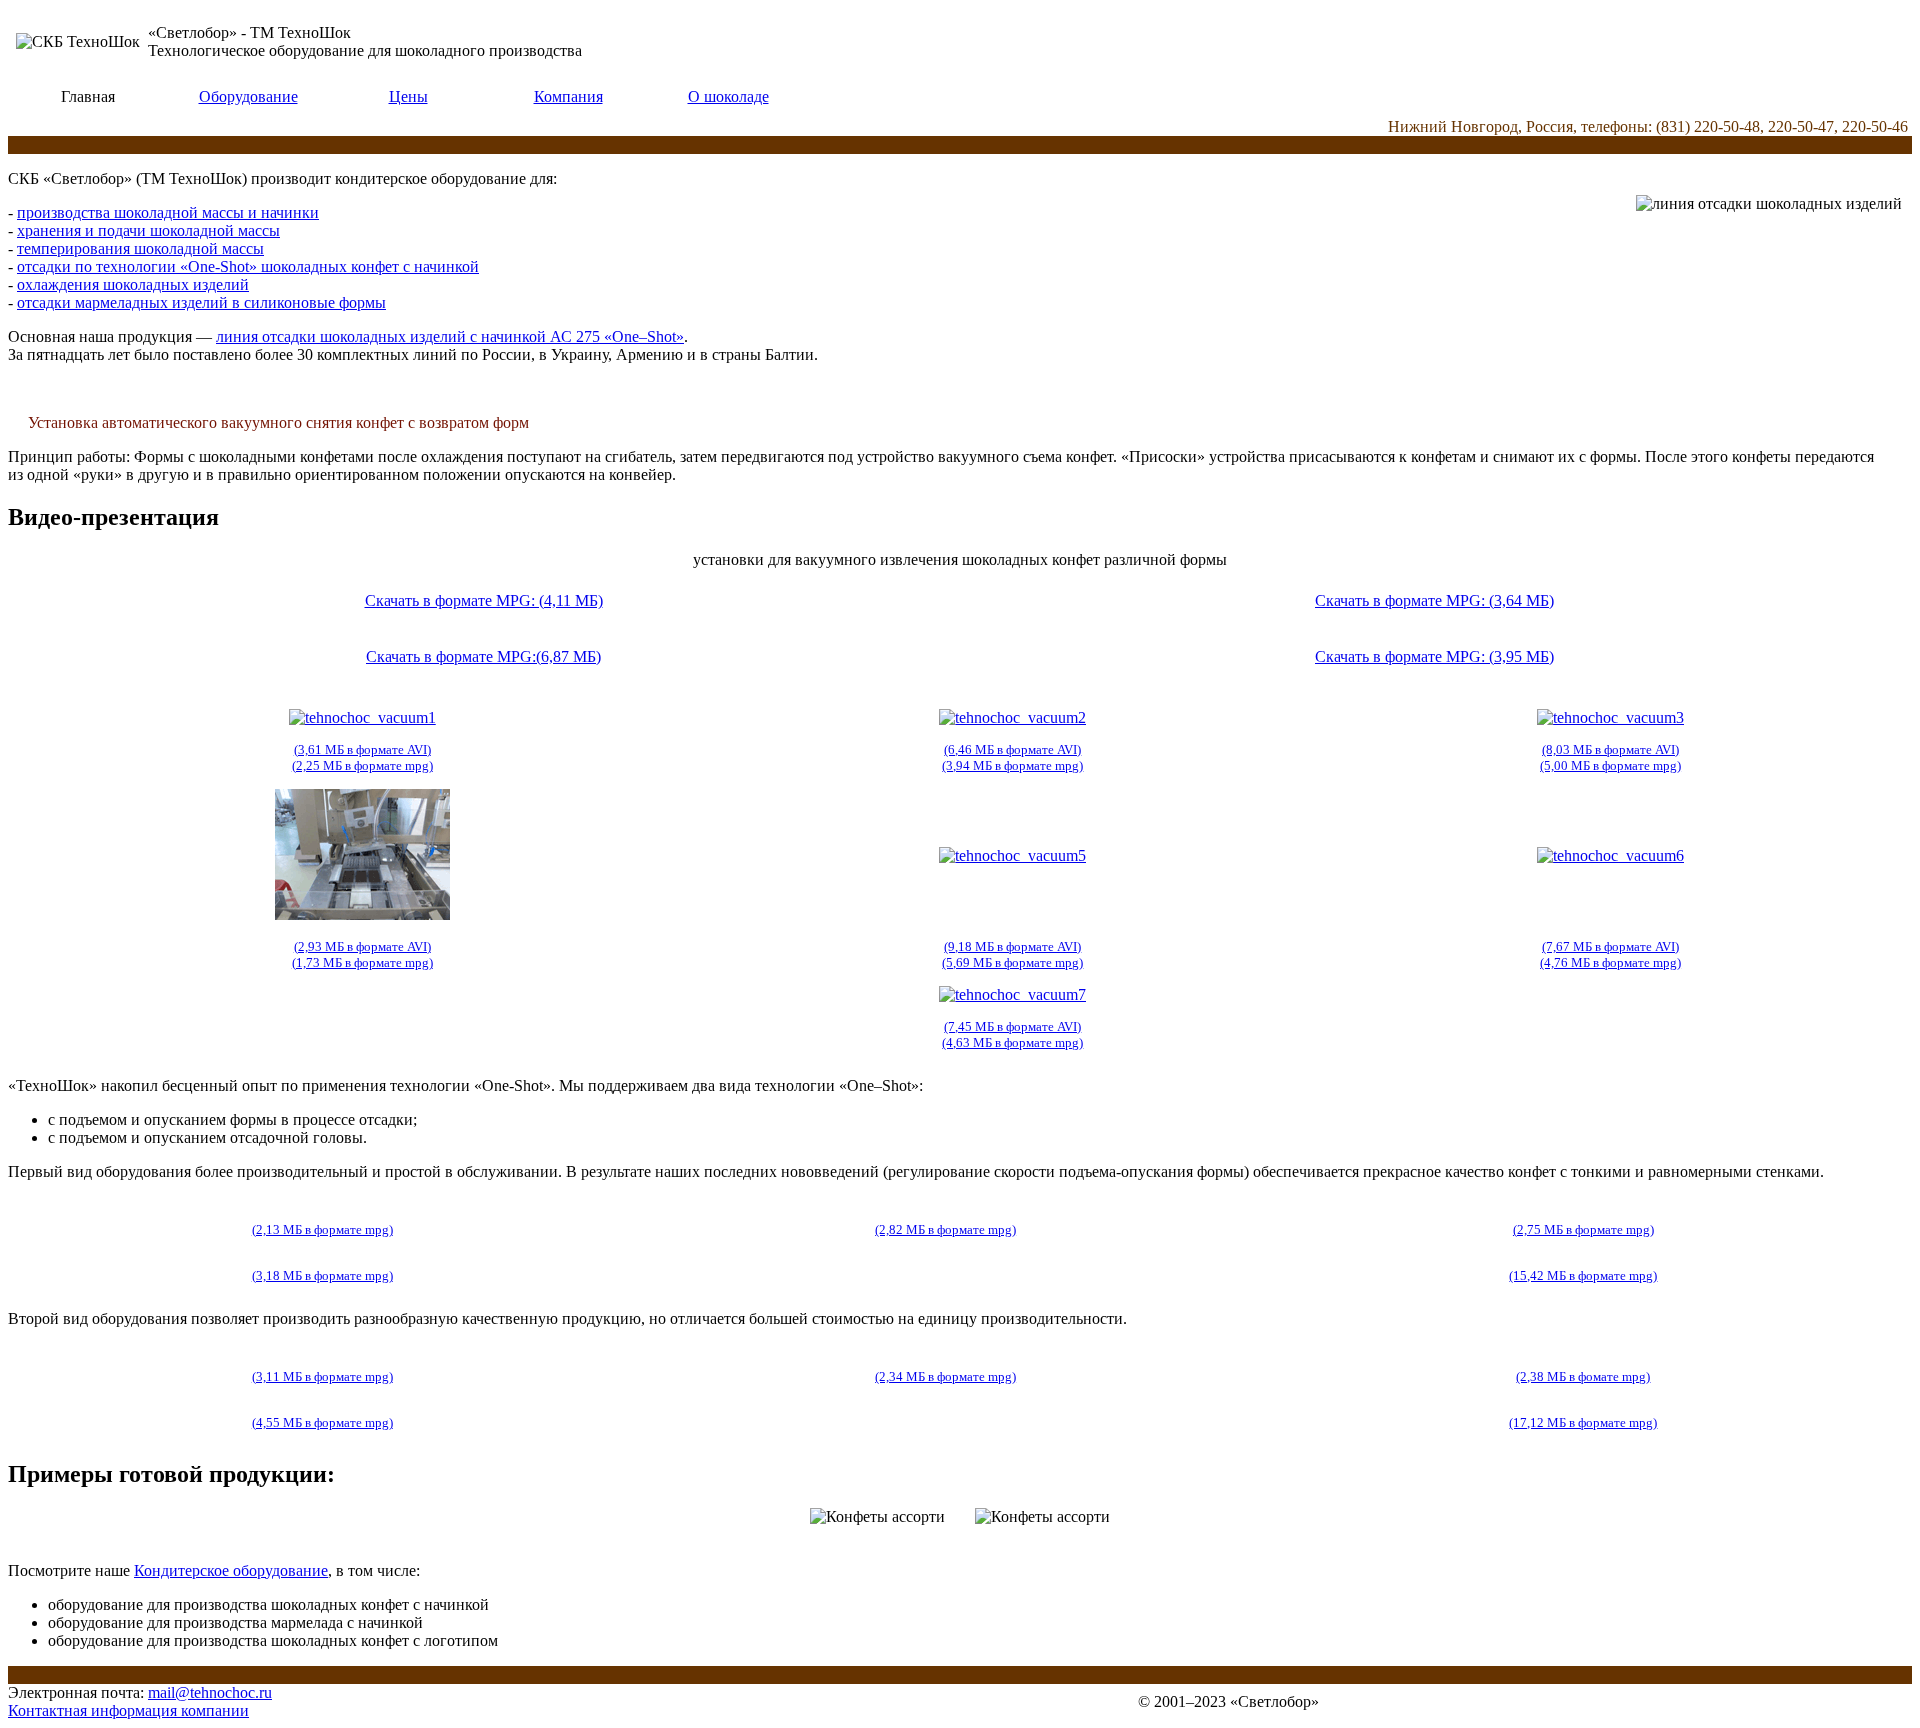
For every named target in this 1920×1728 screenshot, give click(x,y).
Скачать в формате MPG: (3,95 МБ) (1434, 656)
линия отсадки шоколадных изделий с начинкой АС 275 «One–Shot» (450, 336)
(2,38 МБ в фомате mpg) (1583, 1376)
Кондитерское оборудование (231, 1570)
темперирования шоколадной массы (140, 248)
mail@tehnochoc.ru (210, 1692)
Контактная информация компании (128, 1710)
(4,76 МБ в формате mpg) (1610, 962)
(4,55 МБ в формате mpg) (322, 1422)
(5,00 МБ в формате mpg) (1610, 765)
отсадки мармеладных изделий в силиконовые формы (201, 302)
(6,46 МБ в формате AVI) (1012, 749)
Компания (568, 96)
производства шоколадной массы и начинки (168, 212)
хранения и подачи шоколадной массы (148, 230)
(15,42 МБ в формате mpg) (1583, 1275)
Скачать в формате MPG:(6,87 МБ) (483, 656)
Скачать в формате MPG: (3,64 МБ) (1434, 600)
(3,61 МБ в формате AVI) (362, 749)
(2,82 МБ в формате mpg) (945, 1229)
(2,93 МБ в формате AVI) (362, 946)
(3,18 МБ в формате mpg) (322, 1275)
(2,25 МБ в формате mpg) (362, 765)
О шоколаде (728, 96)
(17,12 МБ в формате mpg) (1583, 1422)
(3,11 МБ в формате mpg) (322, 1376)
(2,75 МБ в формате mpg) (1583, 1229)
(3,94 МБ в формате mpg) (1012, 765)
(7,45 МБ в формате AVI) (1012, 1026)
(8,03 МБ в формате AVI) (1610, 749)
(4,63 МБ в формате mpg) (1012, 1042)
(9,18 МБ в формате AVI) (1012, 946)
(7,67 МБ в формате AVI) (1610, 946)
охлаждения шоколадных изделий (133, 284)
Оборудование (248, 96)
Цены (408, 96)
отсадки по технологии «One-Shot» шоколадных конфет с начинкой (248, 266)
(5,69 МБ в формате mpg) (1012, 962)
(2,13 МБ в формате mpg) (322, 1229)
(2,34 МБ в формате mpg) (945, 1376)
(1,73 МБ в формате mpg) (362, 962)
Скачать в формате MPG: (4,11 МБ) (484, 600)
